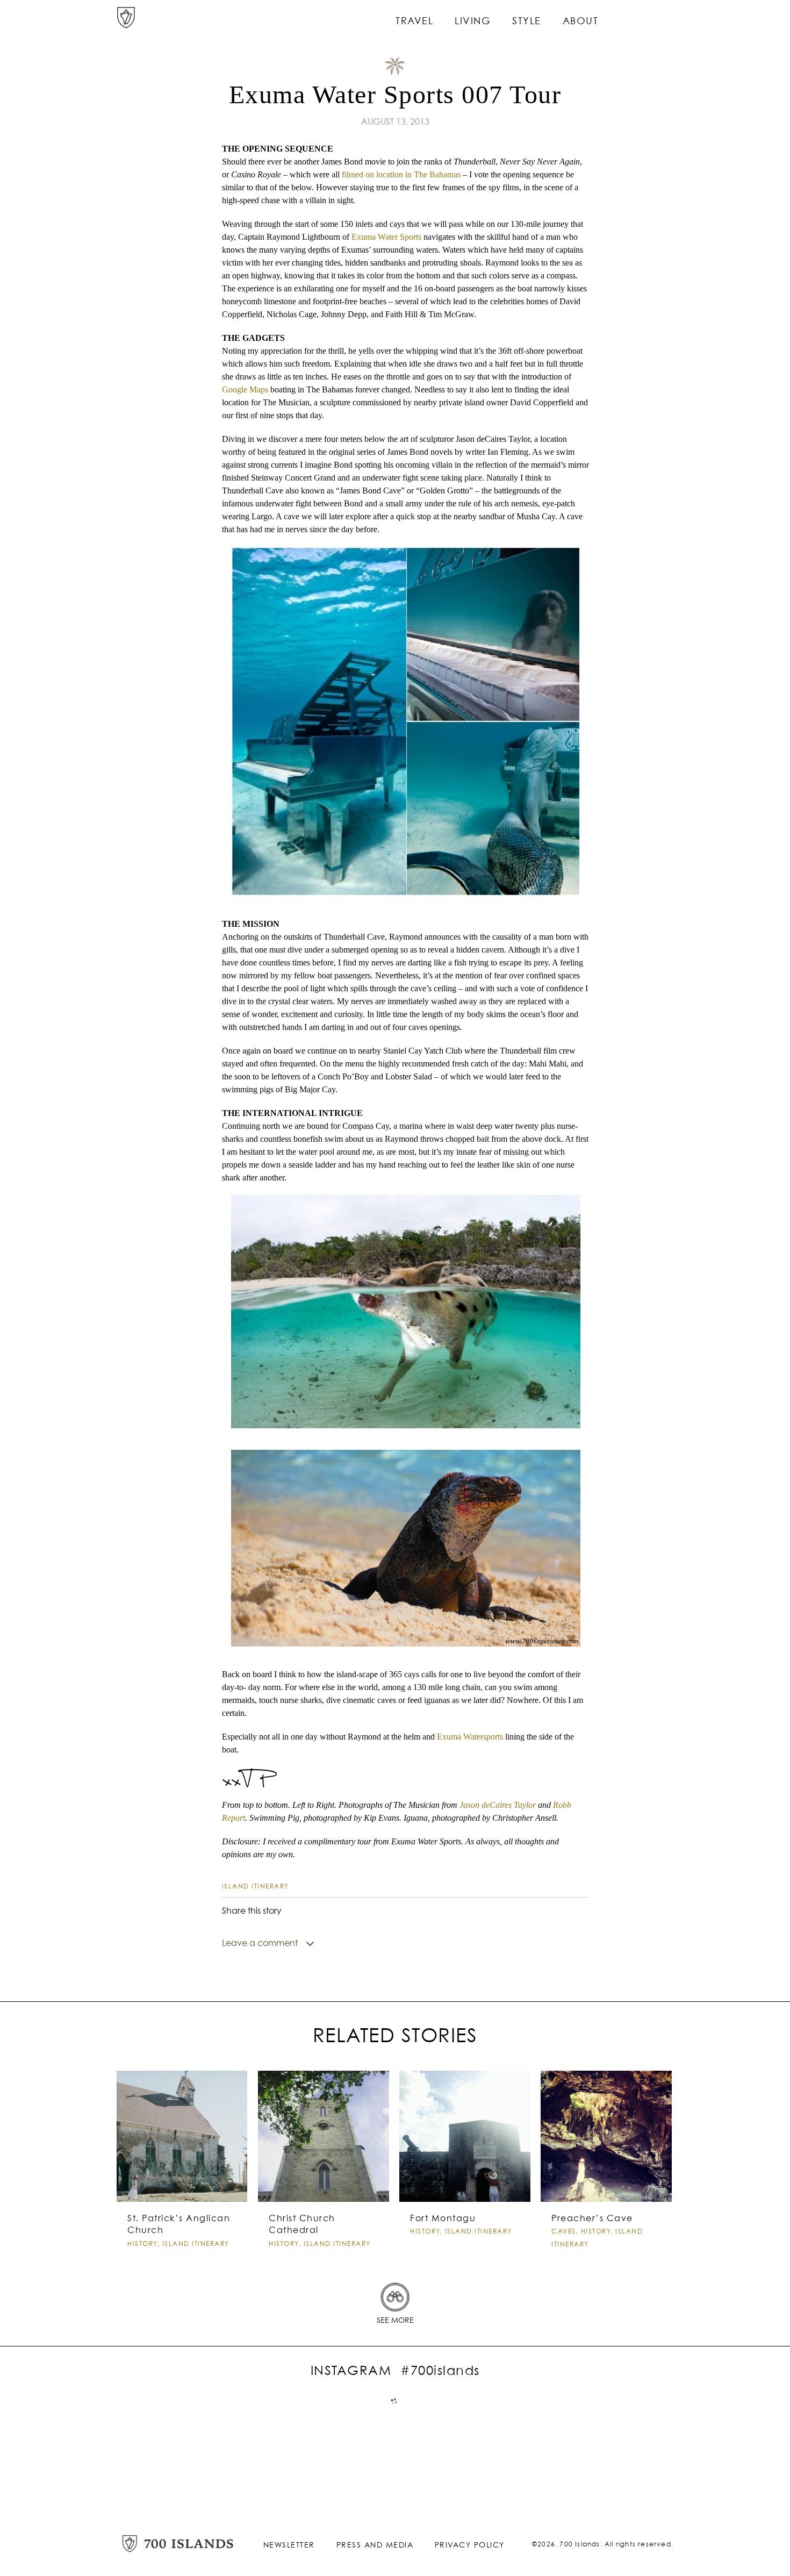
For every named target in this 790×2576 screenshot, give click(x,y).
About (581, 22)
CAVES (564, 2232)
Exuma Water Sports (386, 237)
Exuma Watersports (469, 1737)
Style (527, 22)
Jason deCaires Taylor (498, 1805)
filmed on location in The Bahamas (401, 174)
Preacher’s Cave (592, 2219)
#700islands (440, 2371)
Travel (414, 22)
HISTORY (142, 2244)
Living (473, 22)
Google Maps (245, 389)
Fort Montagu (443, 2219)
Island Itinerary (256, 1887)
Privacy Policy (470, 2545)
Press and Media (375, 2545)
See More (395, 2321)
